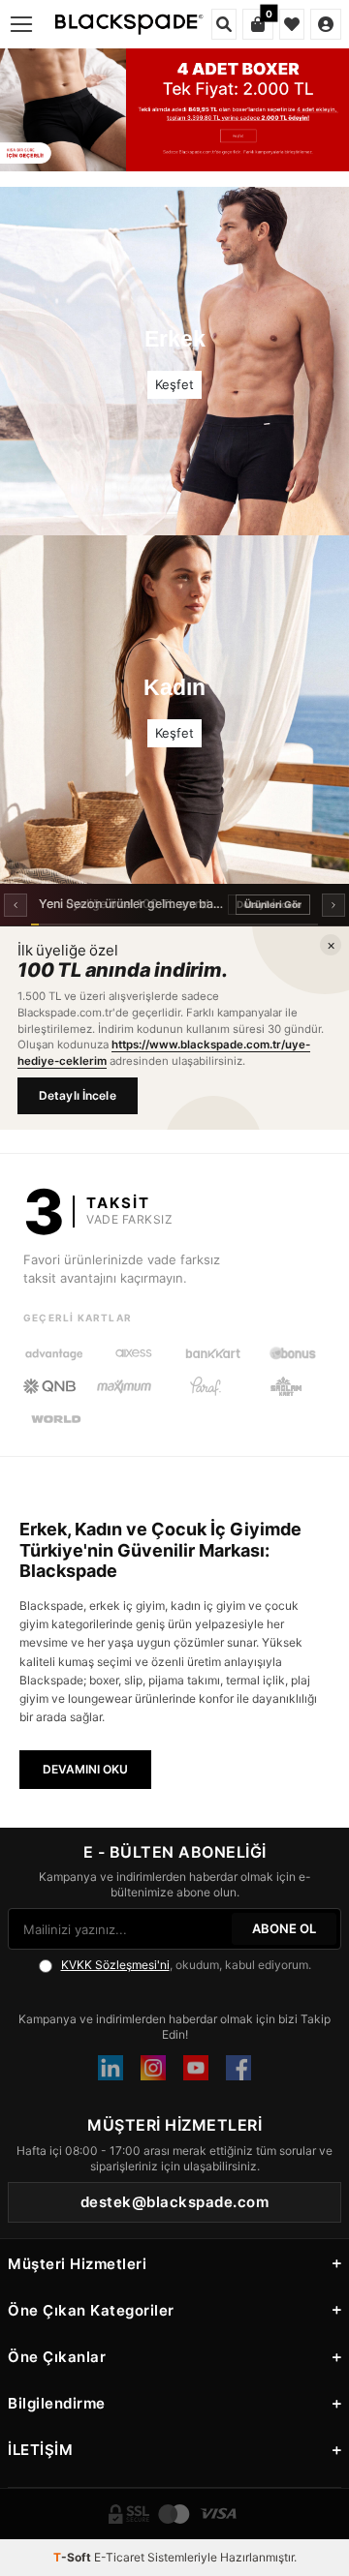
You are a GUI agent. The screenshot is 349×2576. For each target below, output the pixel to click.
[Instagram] (153, 2068)
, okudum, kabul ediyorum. (186, 1965)
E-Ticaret (119, 2557)
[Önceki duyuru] (16, 905)
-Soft (74, 2557)
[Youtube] (196, 2068)
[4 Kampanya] (174, 110)
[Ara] (224, 24)
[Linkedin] (111, 2068)
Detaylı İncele (78, 1095)
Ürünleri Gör (273, 904)
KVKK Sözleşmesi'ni (115, 1965)
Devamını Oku (85, 1769)
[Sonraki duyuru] (333, 905)
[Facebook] (238, 2068)
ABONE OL (284, 1928)
